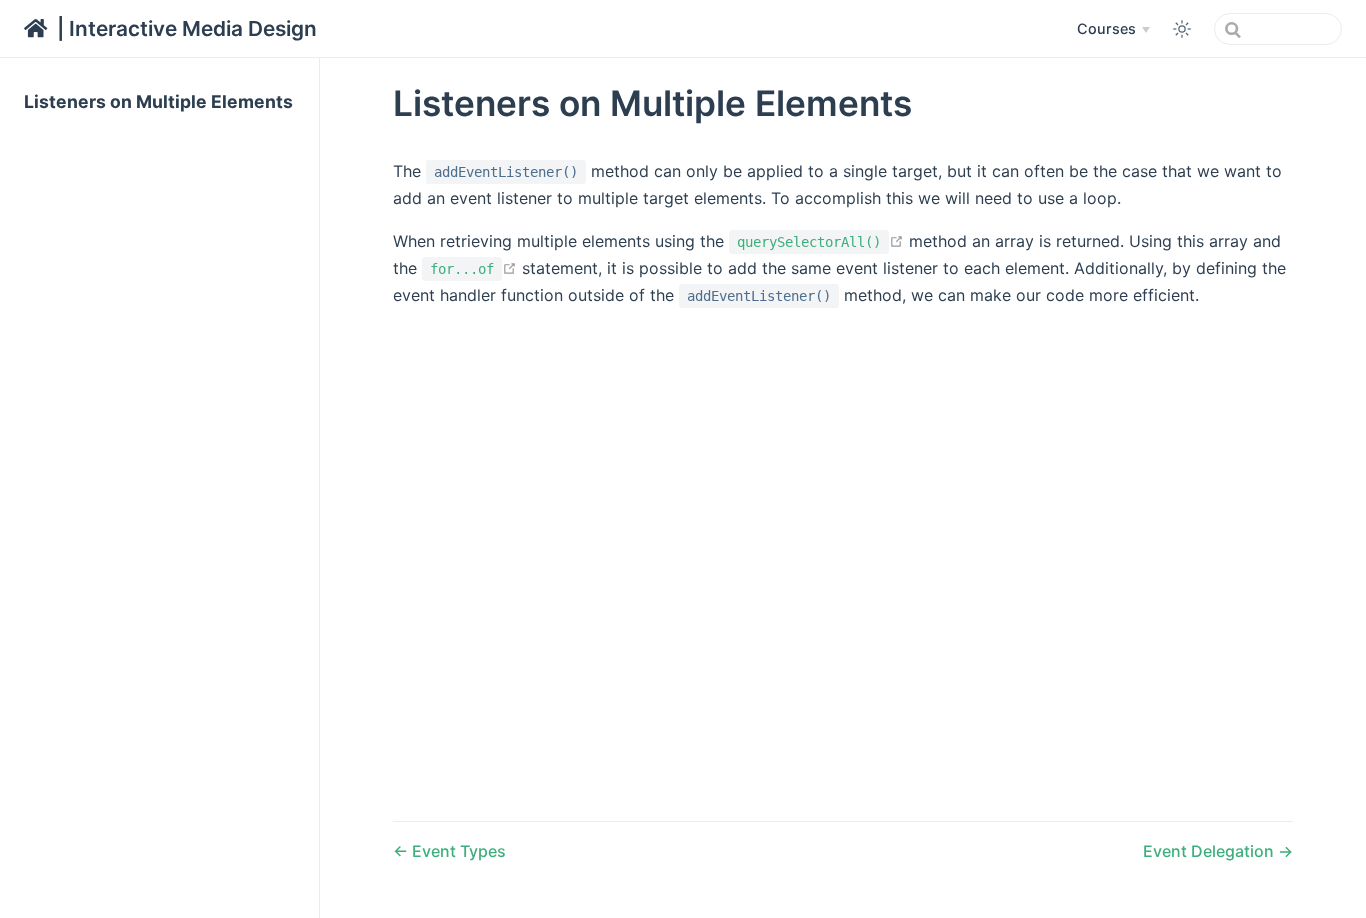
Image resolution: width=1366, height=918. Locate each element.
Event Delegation (1210, 851)
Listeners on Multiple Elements (158, 101)
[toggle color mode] (1182, 29)
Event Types (457, 851)
